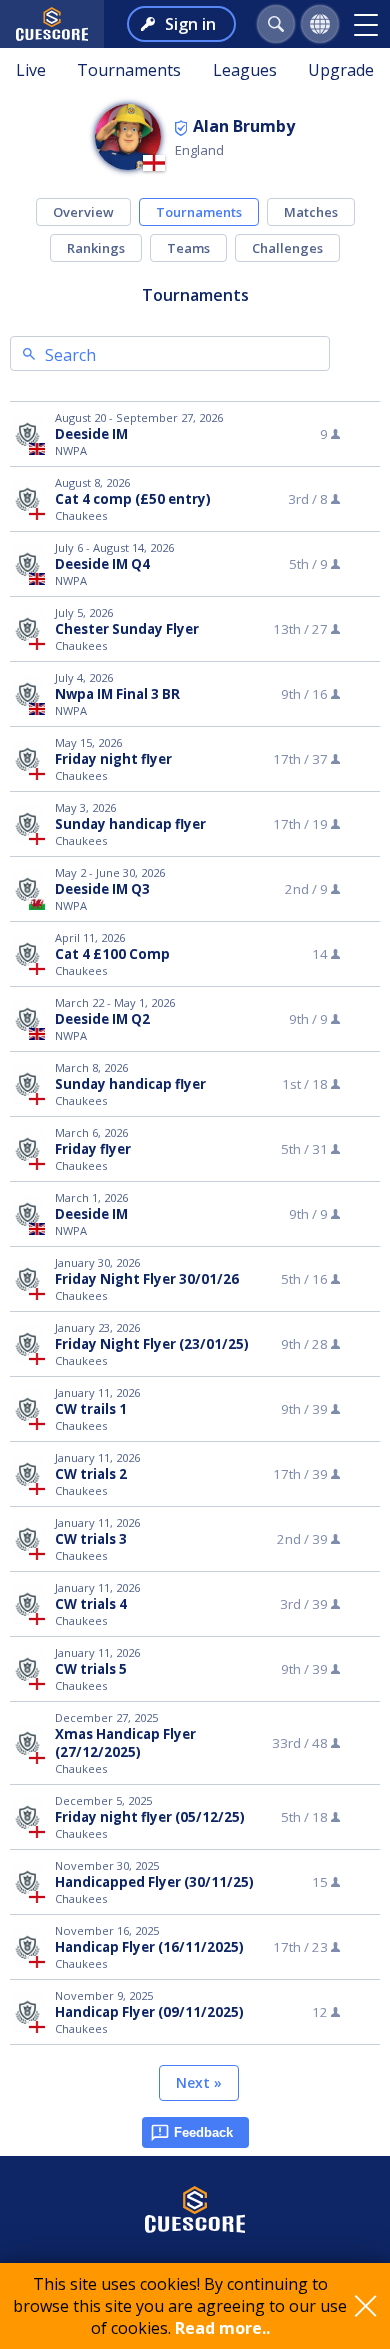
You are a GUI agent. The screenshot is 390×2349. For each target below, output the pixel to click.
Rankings (96, 248)
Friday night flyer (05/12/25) (150, 1817)
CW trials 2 (91, 1474)
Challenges (287, 248)
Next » (199, 2082)
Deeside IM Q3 (102, 889)
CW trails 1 (91, 1409)
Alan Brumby (244, 126)
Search (70, 355)
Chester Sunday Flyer (127, 629)
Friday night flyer (113, 759)
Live (31, 70)
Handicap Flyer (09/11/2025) (149, 2012)
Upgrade (341, 70)
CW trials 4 (91, 1604)
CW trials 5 (91, 1669)
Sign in (190, 24)
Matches (311, 212)
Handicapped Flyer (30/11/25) (154, 1882)
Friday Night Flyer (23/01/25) (152, 1344)
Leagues (245, 70)
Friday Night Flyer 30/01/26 (147, 1279)
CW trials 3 (91, 1539)
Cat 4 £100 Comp (112, 954)
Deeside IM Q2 (102, 1019)
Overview (83, 212)
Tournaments (129, 70)
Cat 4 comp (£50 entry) (133, 499)
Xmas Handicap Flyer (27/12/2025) (125, 1743)
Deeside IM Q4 (102, 564)
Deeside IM (91, 434)
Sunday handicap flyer (130, 824)
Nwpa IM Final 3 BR (117, 694)
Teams (188, 248)
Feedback (203, 2132)
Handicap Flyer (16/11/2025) (149, 1947)
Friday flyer (93, 1149)
